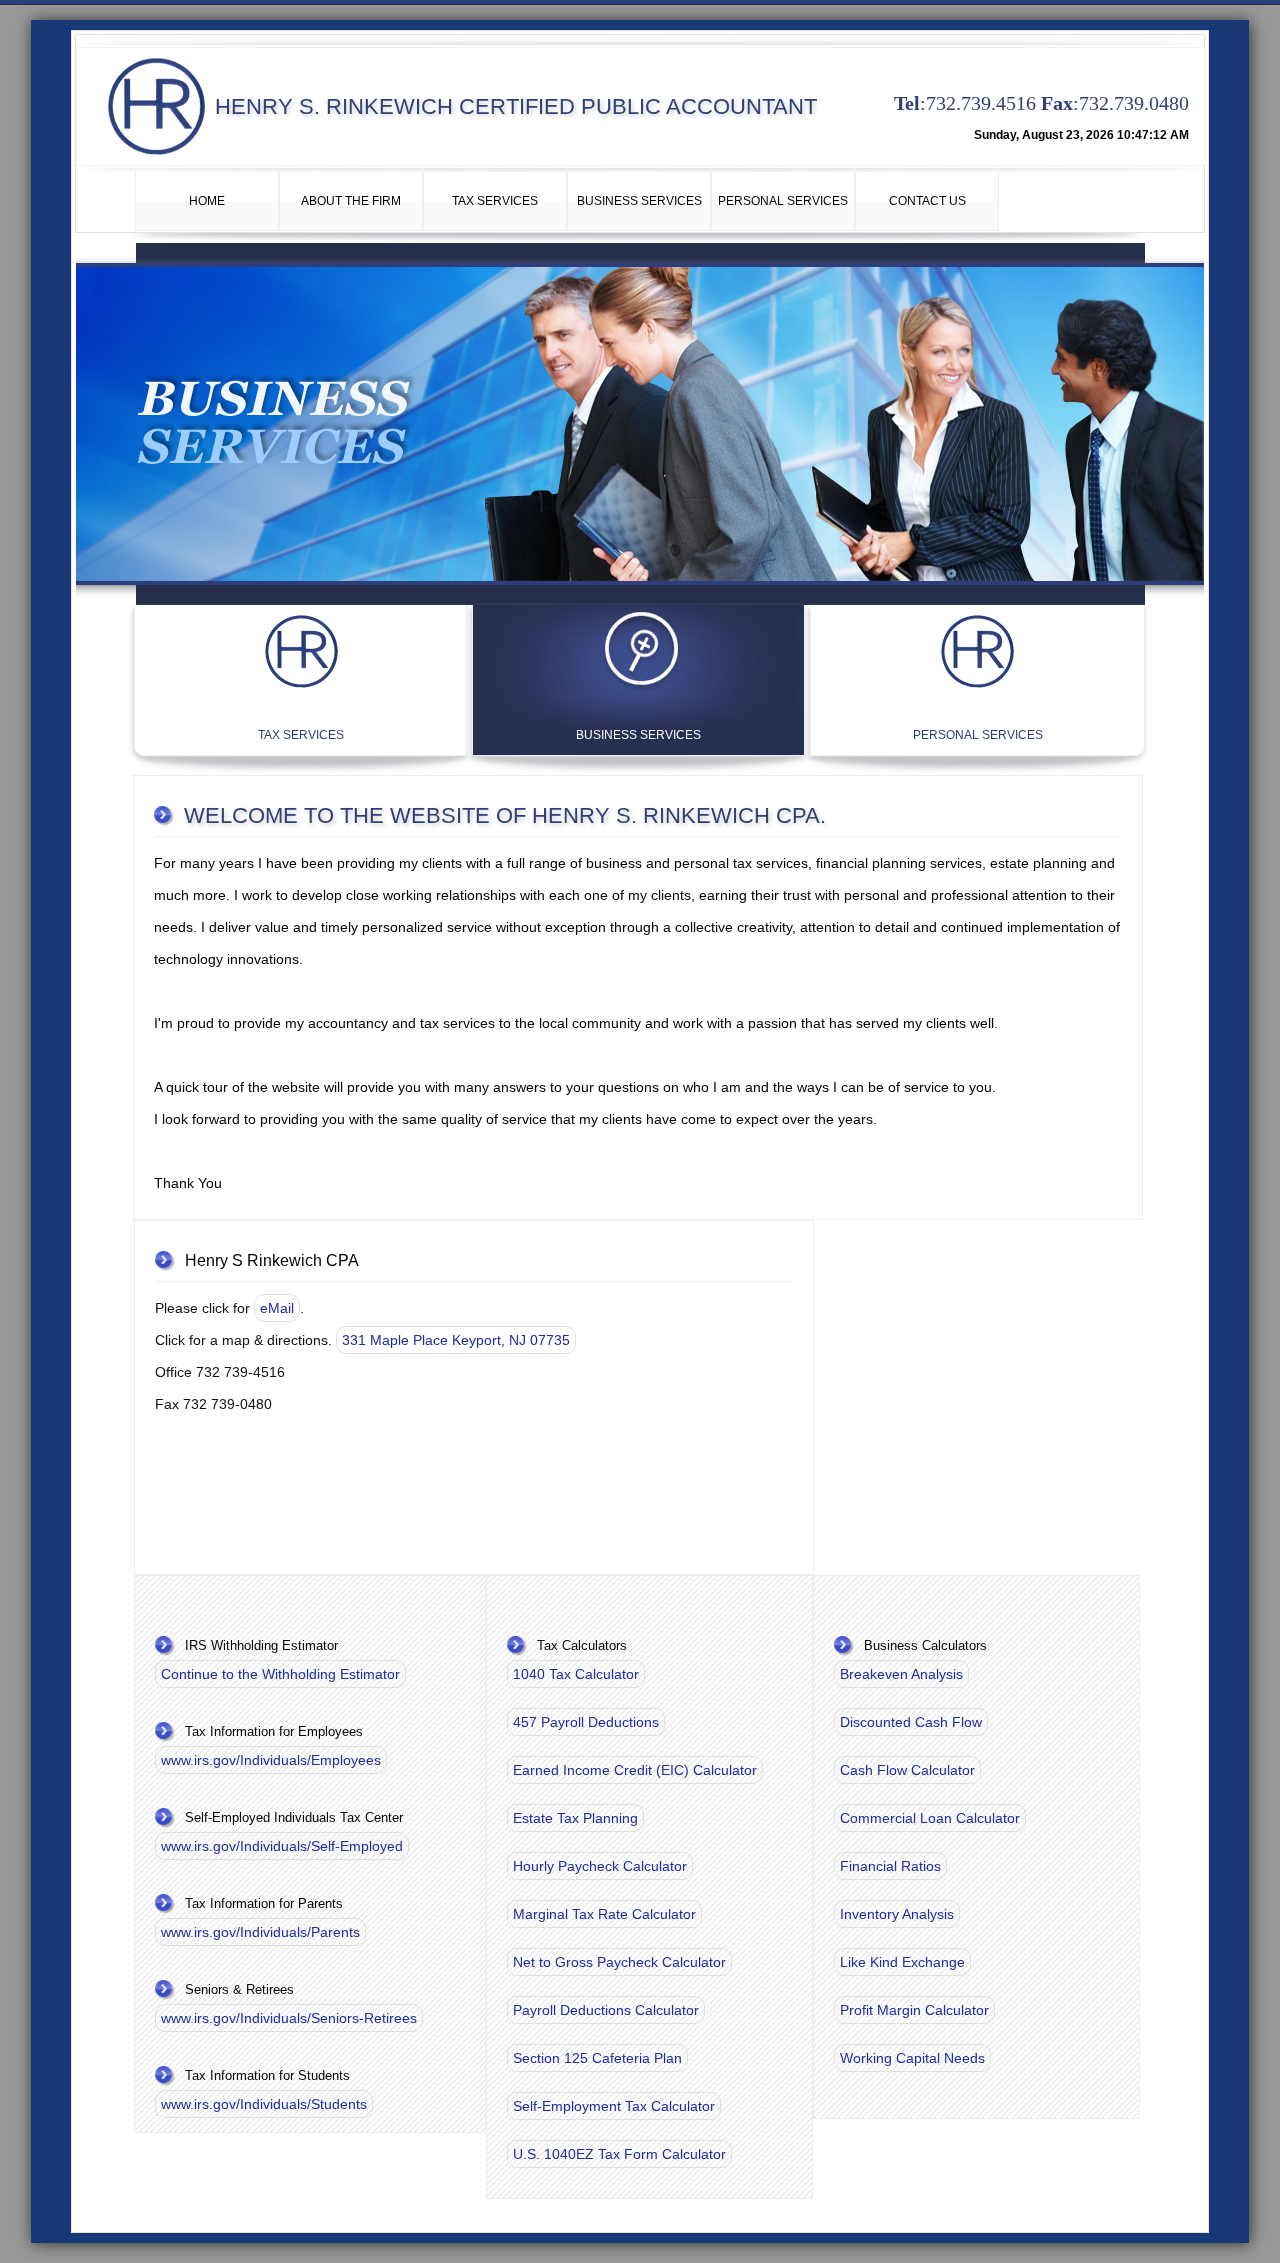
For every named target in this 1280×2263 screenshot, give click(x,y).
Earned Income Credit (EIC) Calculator (635, 1770)
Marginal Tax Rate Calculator (604, 1914)
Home (207, 201)
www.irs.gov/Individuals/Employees (271, 1760)
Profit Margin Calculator (914, 2010)
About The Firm (351, 201)
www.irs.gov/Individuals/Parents (260, 1932)
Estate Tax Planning (575, 1818)
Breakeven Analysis (901, 1674)
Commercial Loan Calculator (930, 1818)
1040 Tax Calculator (576, 1674)
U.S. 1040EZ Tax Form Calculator (619, 2154)
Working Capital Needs (912, 2058)
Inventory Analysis (897, 1914)
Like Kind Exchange (902, 1962)
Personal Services (783, 201)
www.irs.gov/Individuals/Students (264, 2104)
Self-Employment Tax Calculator (614, 2106)
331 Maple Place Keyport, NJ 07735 (456, 1340)
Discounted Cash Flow (911, 1722)
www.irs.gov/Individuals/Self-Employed (282, 1846)
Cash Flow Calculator (907, 1770)
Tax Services (495, 201)
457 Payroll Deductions (586, 1722)
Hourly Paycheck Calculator (600, 1866)
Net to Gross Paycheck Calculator (619, 1962)
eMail (277, 1308)
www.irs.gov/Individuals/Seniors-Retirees (289, 2018)
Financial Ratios (890, 1866)
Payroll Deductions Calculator (606, 2010)
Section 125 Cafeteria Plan (597, 2058)
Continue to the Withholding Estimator (280, 1674)
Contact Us (927, 201)
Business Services (639, 201)
